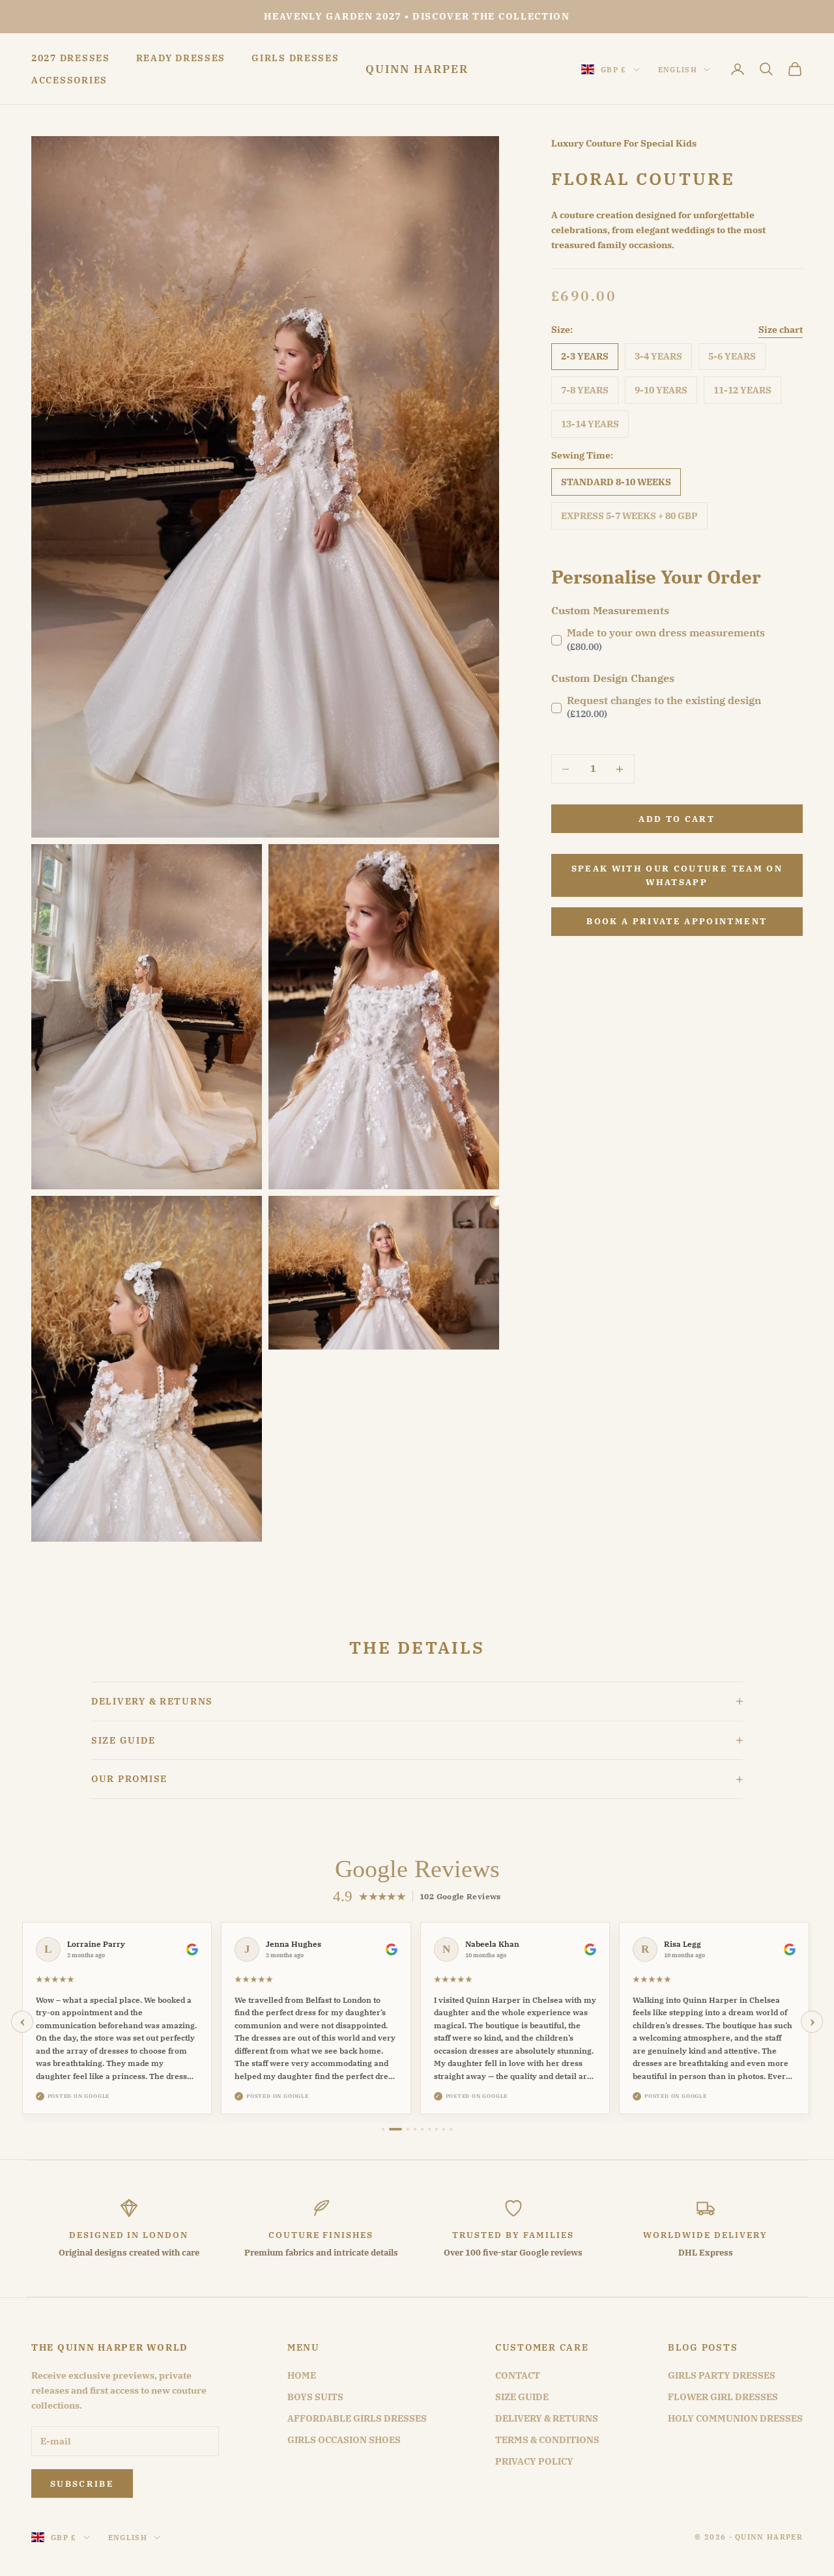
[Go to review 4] (415, 2129)
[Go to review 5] (422, 2129)
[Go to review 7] (437, 2129)
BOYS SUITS (315, 2397)
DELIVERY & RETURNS (547, 2418)
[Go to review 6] (429, 2129)
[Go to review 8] (444, 2129)
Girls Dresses (295, 58)
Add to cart (677, 819)
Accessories (69, 80)
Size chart (781, 330)
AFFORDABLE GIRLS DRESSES (357, 2418)
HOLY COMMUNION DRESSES (735, 2418)
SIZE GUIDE (522, 2397)
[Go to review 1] (383, 2129)
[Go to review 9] (451, 2129)
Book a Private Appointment (677, 921)
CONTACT (518, 2375)
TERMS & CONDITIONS (547, 2440)
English (678, 70)
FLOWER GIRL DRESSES (723, 2397)
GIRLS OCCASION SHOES (344, 2440)
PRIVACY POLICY (534, 2461)
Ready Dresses (181, 58)
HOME (302, 2375)
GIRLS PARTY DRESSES (722, 2375)
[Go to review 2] (390, 2129)
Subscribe (82, 2484)
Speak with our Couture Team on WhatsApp (677, 875)
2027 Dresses (71, 58)
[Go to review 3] (403, 2129)
